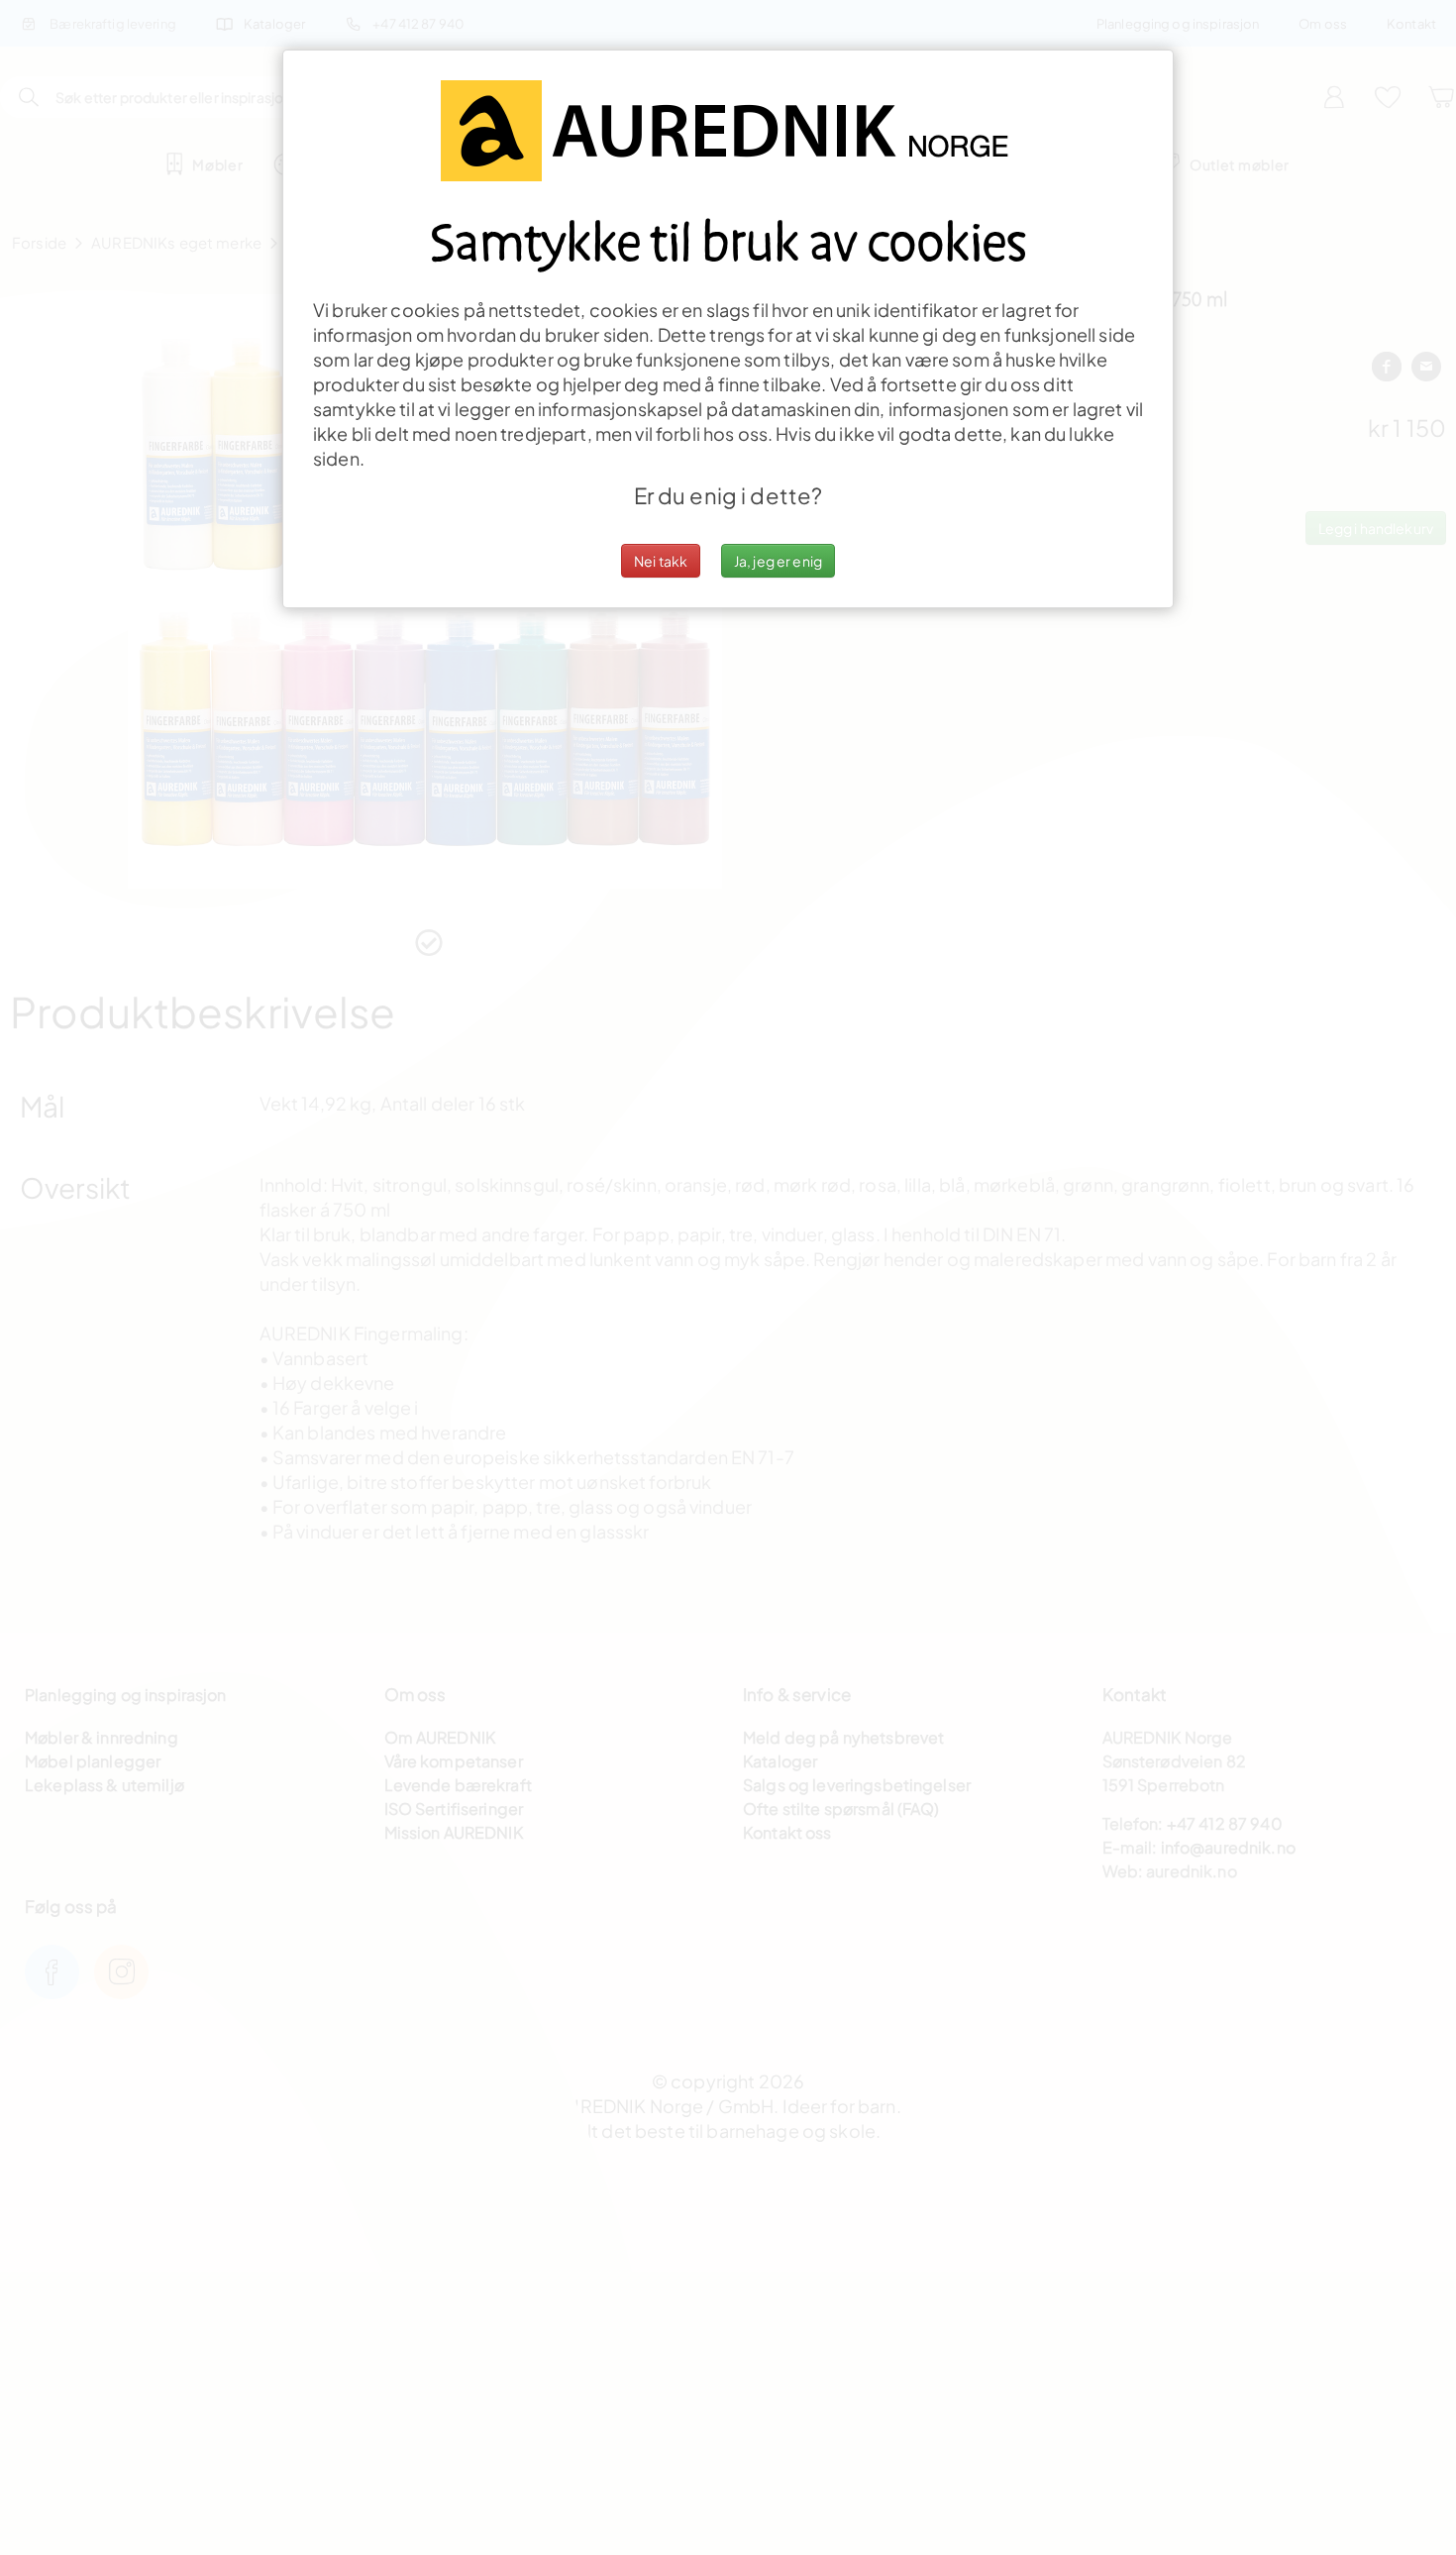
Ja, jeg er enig (778, 561)
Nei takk (661, 561)
